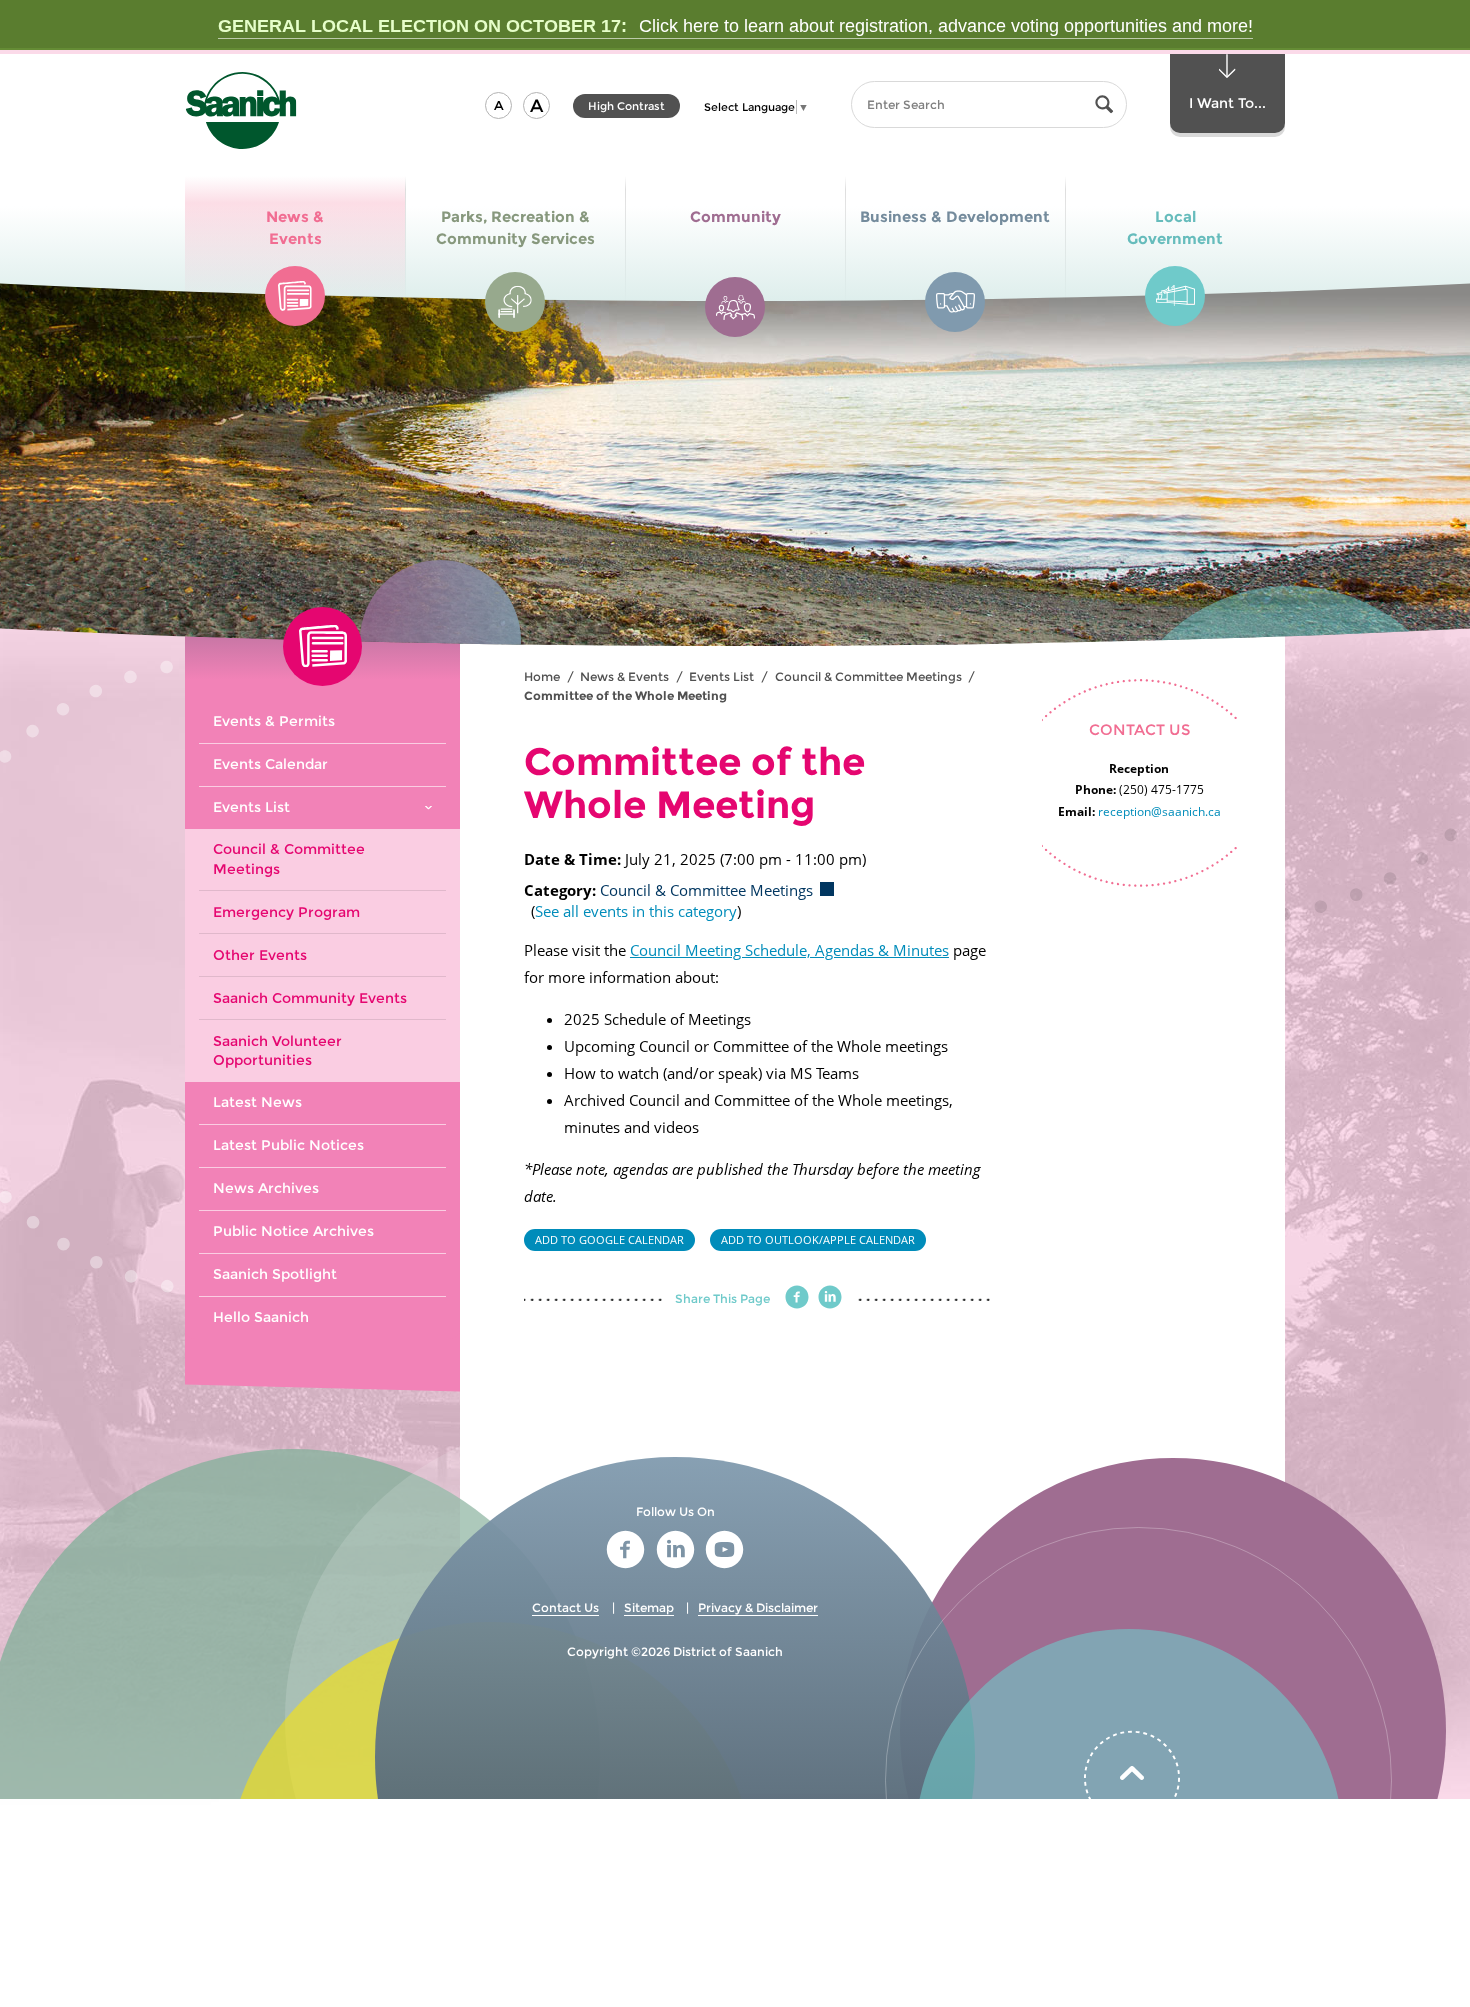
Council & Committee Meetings (868, 676)
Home (542, 676)
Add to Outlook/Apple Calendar (818, 1239)
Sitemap (649, 1607)
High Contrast (626, 108)
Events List (721, 676)
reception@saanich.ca (1159, 811)
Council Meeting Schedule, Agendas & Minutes (789, 950)
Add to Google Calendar (609, 1239)
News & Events (624, 676)
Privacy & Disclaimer (758, 1607)
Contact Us (565, 1607)
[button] (498, 105)
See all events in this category (636, 911)
